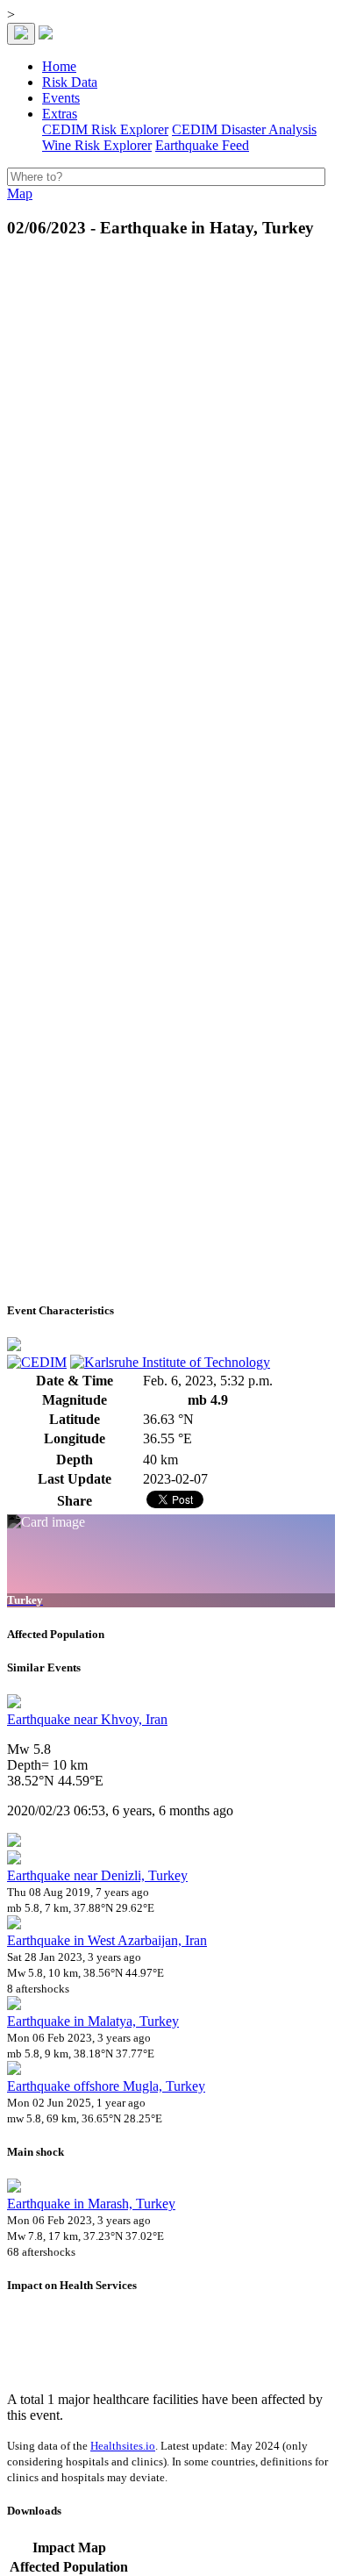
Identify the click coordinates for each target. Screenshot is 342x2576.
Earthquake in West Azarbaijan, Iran (107, 1940)
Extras (60, 114)
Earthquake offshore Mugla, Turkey (106, 2086)
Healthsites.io (123, 2446)
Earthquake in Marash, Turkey (91, 2204)
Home (59, 66)
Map (20, 193)
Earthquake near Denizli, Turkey (97, 1875)
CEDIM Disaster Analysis (244, 129)
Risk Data (70, 82)
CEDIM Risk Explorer (105, 129)
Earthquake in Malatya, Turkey (93, 2021)
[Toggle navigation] (21, 34)
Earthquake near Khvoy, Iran (87, 1719)
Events (61, 98)
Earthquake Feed (202, 145)
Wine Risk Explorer (97, 145)
